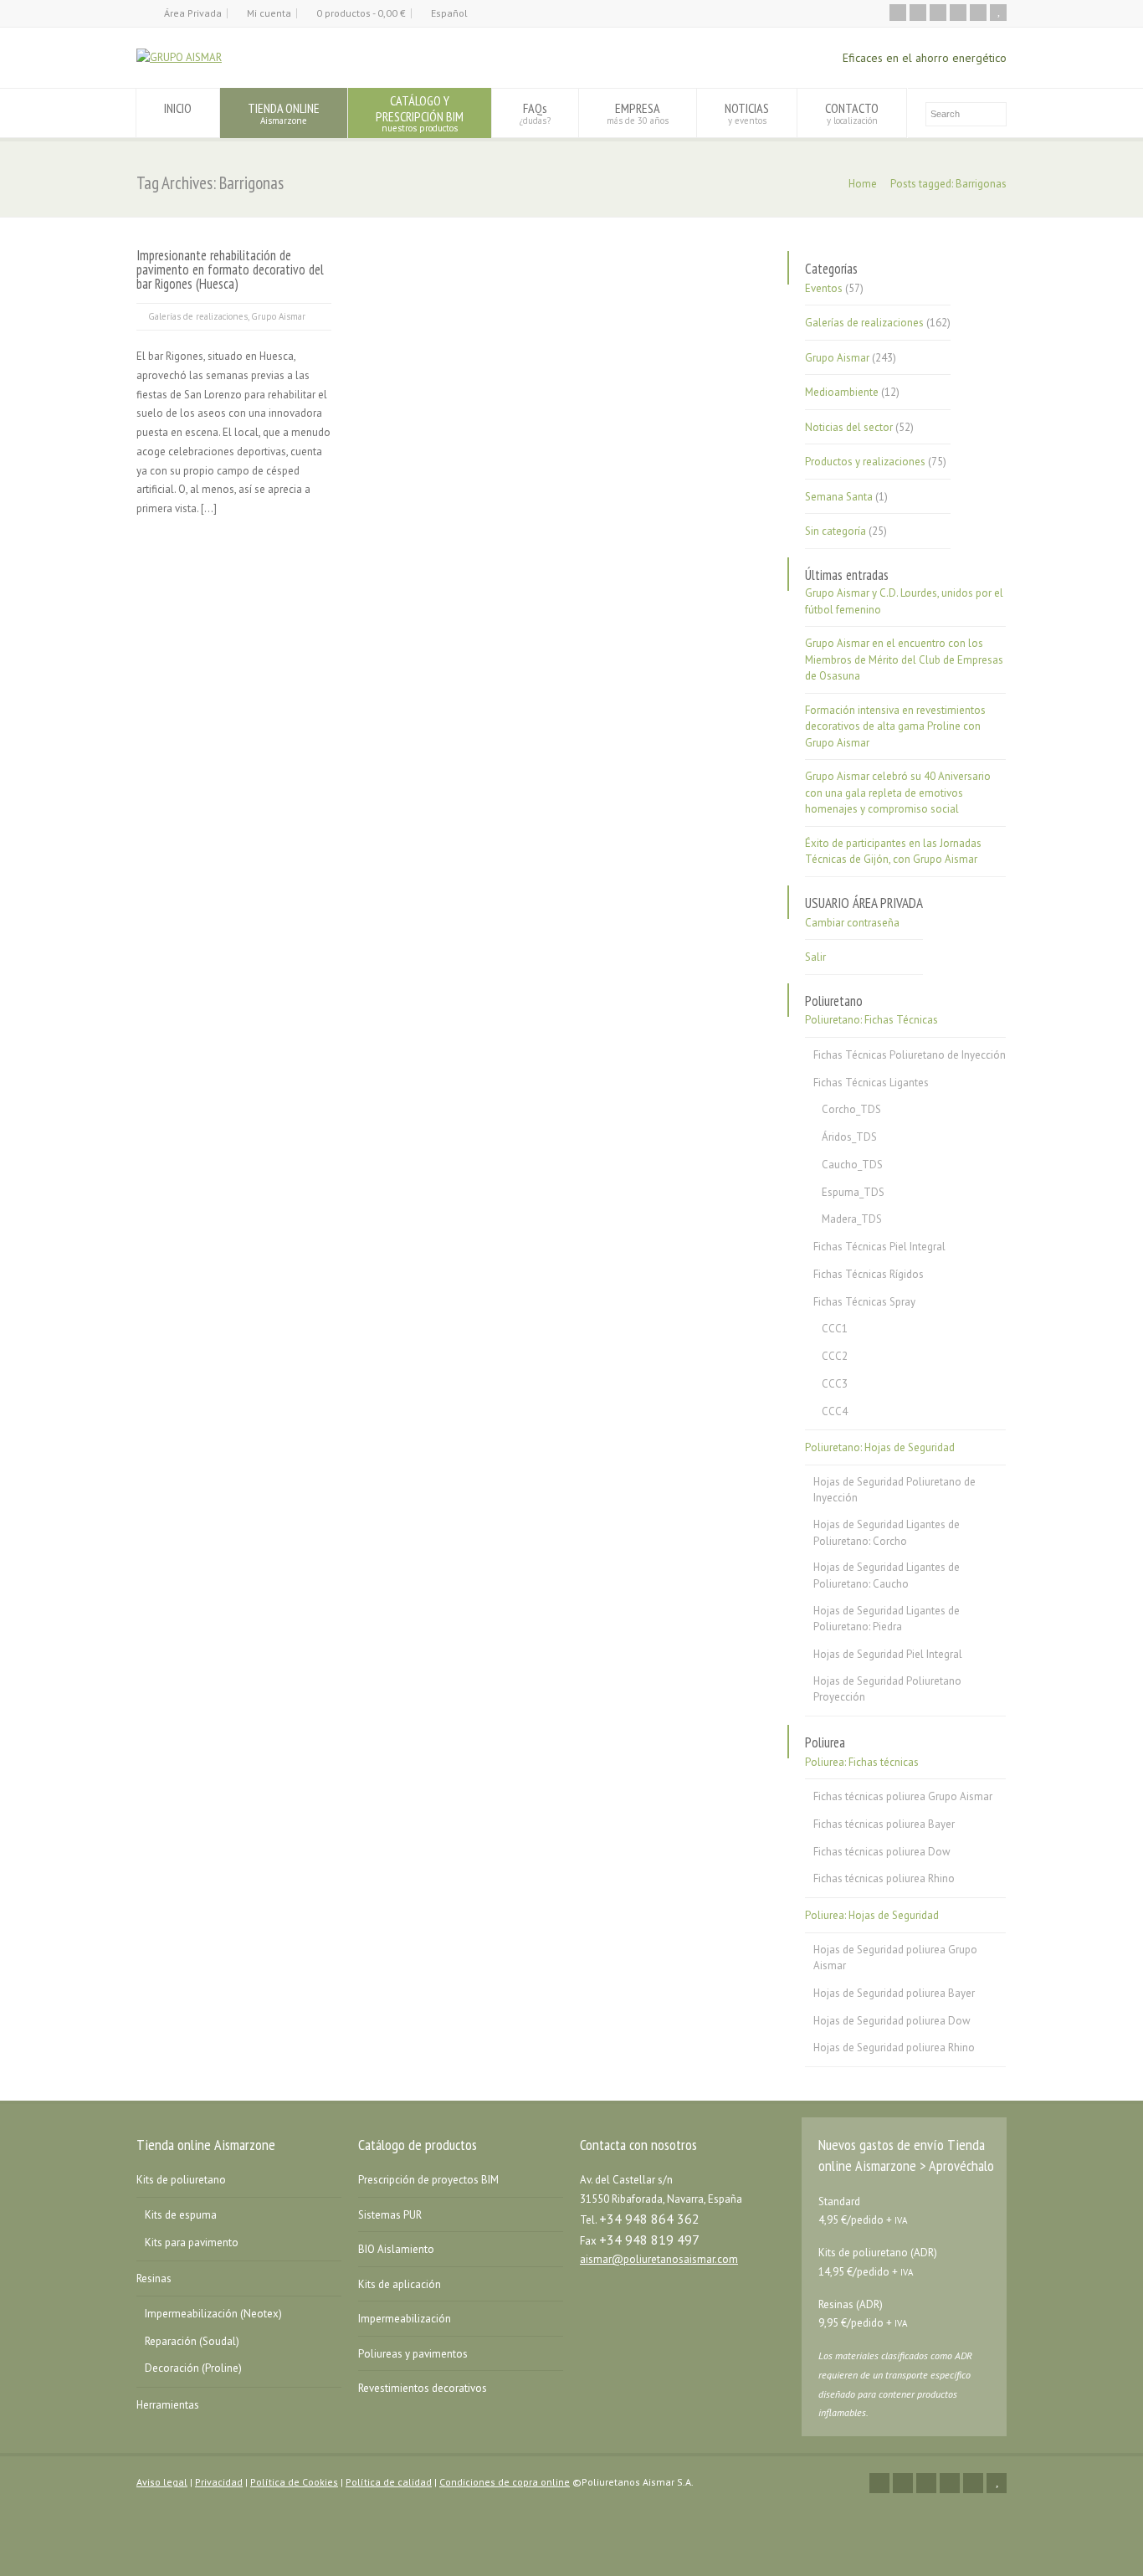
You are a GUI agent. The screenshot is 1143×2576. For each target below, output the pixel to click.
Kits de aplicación (400, 2284)
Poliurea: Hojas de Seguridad (872, 1915)
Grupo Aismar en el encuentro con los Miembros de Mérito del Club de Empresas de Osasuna (904, 659)
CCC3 (835, 1384)
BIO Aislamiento (396, 2249)
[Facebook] (938, 13)
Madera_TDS (852, 1219)
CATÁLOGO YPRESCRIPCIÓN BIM (420, 113)
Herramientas (168, 2405)
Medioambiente (842, 392)
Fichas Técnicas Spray (864, 1302)
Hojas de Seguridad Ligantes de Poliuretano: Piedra (887, 1619)
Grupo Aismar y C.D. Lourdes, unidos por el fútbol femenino (904, 601)
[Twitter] (918, 13)
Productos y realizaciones (865, 462)
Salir (815, 957)
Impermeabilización (405, 2319)
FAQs (535, 113)
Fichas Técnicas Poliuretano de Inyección (910, 1055)
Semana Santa (839, 497)
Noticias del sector (849, 427)
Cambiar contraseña (852, 923)
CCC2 (835, 1356)
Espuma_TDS (853, 1192)
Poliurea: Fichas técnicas (862, 1762)
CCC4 (835, 1411)
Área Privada (193, 13)
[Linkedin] (958, 13)
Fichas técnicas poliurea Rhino (884, 1878)
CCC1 (835, 1329)
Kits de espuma (181, 2215)
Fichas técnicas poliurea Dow (882, 1852)
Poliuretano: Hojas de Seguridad (880, 1447)
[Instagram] (978, 13)
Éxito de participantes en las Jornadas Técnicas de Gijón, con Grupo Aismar (893, 852)
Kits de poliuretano (181, 2180)
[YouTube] (998, 13)
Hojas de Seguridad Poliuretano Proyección (887, 1689)
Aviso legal (162, 2482)
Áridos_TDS (849, 1137)
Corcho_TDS (851, 1109)
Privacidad (219, 2482)
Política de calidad (389, 2482)
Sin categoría (835, 531)
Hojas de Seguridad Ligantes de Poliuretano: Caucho (887, 1575)
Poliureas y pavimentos (413, 2354)
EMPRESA (638, 113)
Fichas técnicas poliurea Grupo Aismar (903, 1796)
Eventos (824, 288)
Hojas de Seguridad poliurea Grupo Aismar (895, 1958)
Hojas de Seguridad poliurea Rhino (894, 2047)
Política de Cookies (294, 2482)
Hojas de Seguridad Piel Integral (888, 1654)
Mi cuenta (269, 13)
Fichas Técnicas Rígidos (869, 1274)
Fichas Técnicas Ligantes (871, 1083)
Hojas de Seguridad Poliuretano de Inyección (894, 1490)
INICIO (178, 108)
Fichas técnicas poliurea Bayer (884, 1824)
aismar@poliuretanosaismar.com (659, 2259)
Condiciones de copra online (505, 2482)
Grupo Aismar (278, 316)
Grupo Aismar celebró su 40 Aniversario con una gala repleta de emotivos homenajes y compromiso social (898, 793)
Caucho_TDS (852, 1165)
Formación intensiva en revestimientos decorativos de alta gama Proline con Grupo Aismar (895, 726)
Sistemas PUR (390, 2215)
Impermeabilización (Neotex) (213, 2314)
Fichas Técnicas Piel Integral (879, 1247)
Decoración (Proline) (193, 2368)
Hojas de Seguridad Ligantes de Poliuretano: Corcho (887, 1533)
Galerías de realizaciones (198, 316)
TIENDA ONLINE (284, 113)
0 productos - (361, 13)
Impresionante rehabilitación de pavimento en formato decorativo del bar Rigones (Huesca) (230, 269)
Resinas (154, 2278)
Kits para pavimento (192, 2242)
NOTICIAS (747, 113)
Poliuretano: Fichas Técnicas (871, 1020)
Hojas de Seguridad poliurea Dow (892, 2021)
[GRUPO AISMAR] (179, 57)
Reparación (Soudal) (192, 2341)
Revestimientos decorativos (423, 2388)
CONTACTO (852, 113)
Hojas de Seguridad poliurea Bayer (894, 1993)
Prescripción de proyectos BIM (428, 2180)
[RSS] (898, 13)
